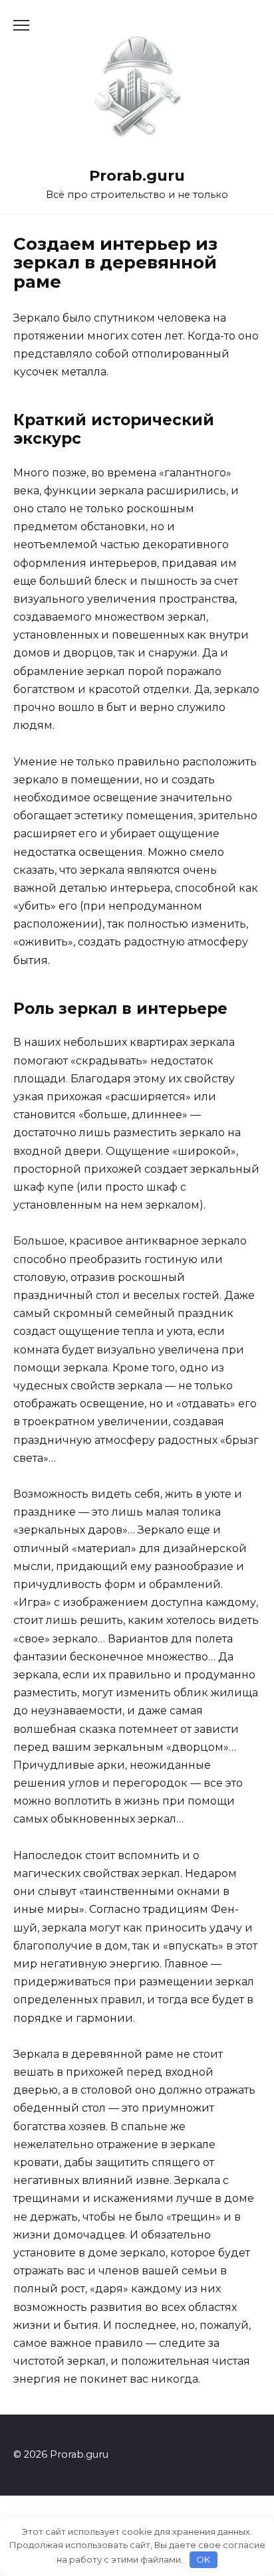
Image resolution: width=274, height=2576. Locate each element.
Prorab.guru (137, 175)
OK (203, 2559)
